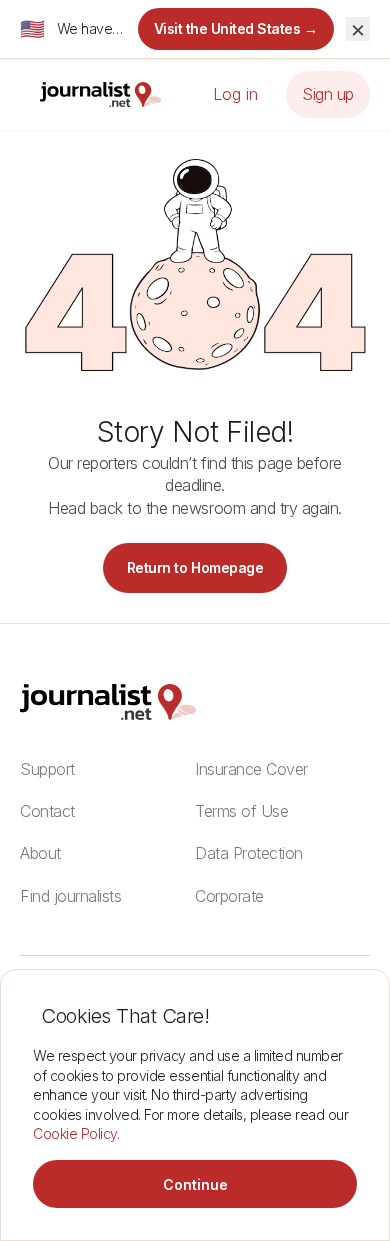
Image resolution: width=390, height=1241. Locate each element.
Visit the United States (236, 28)
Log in (235, 94)
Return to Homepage (195, 567)
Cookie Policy (75, 1133)
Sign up (328, 94)
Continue (195, 1184)
